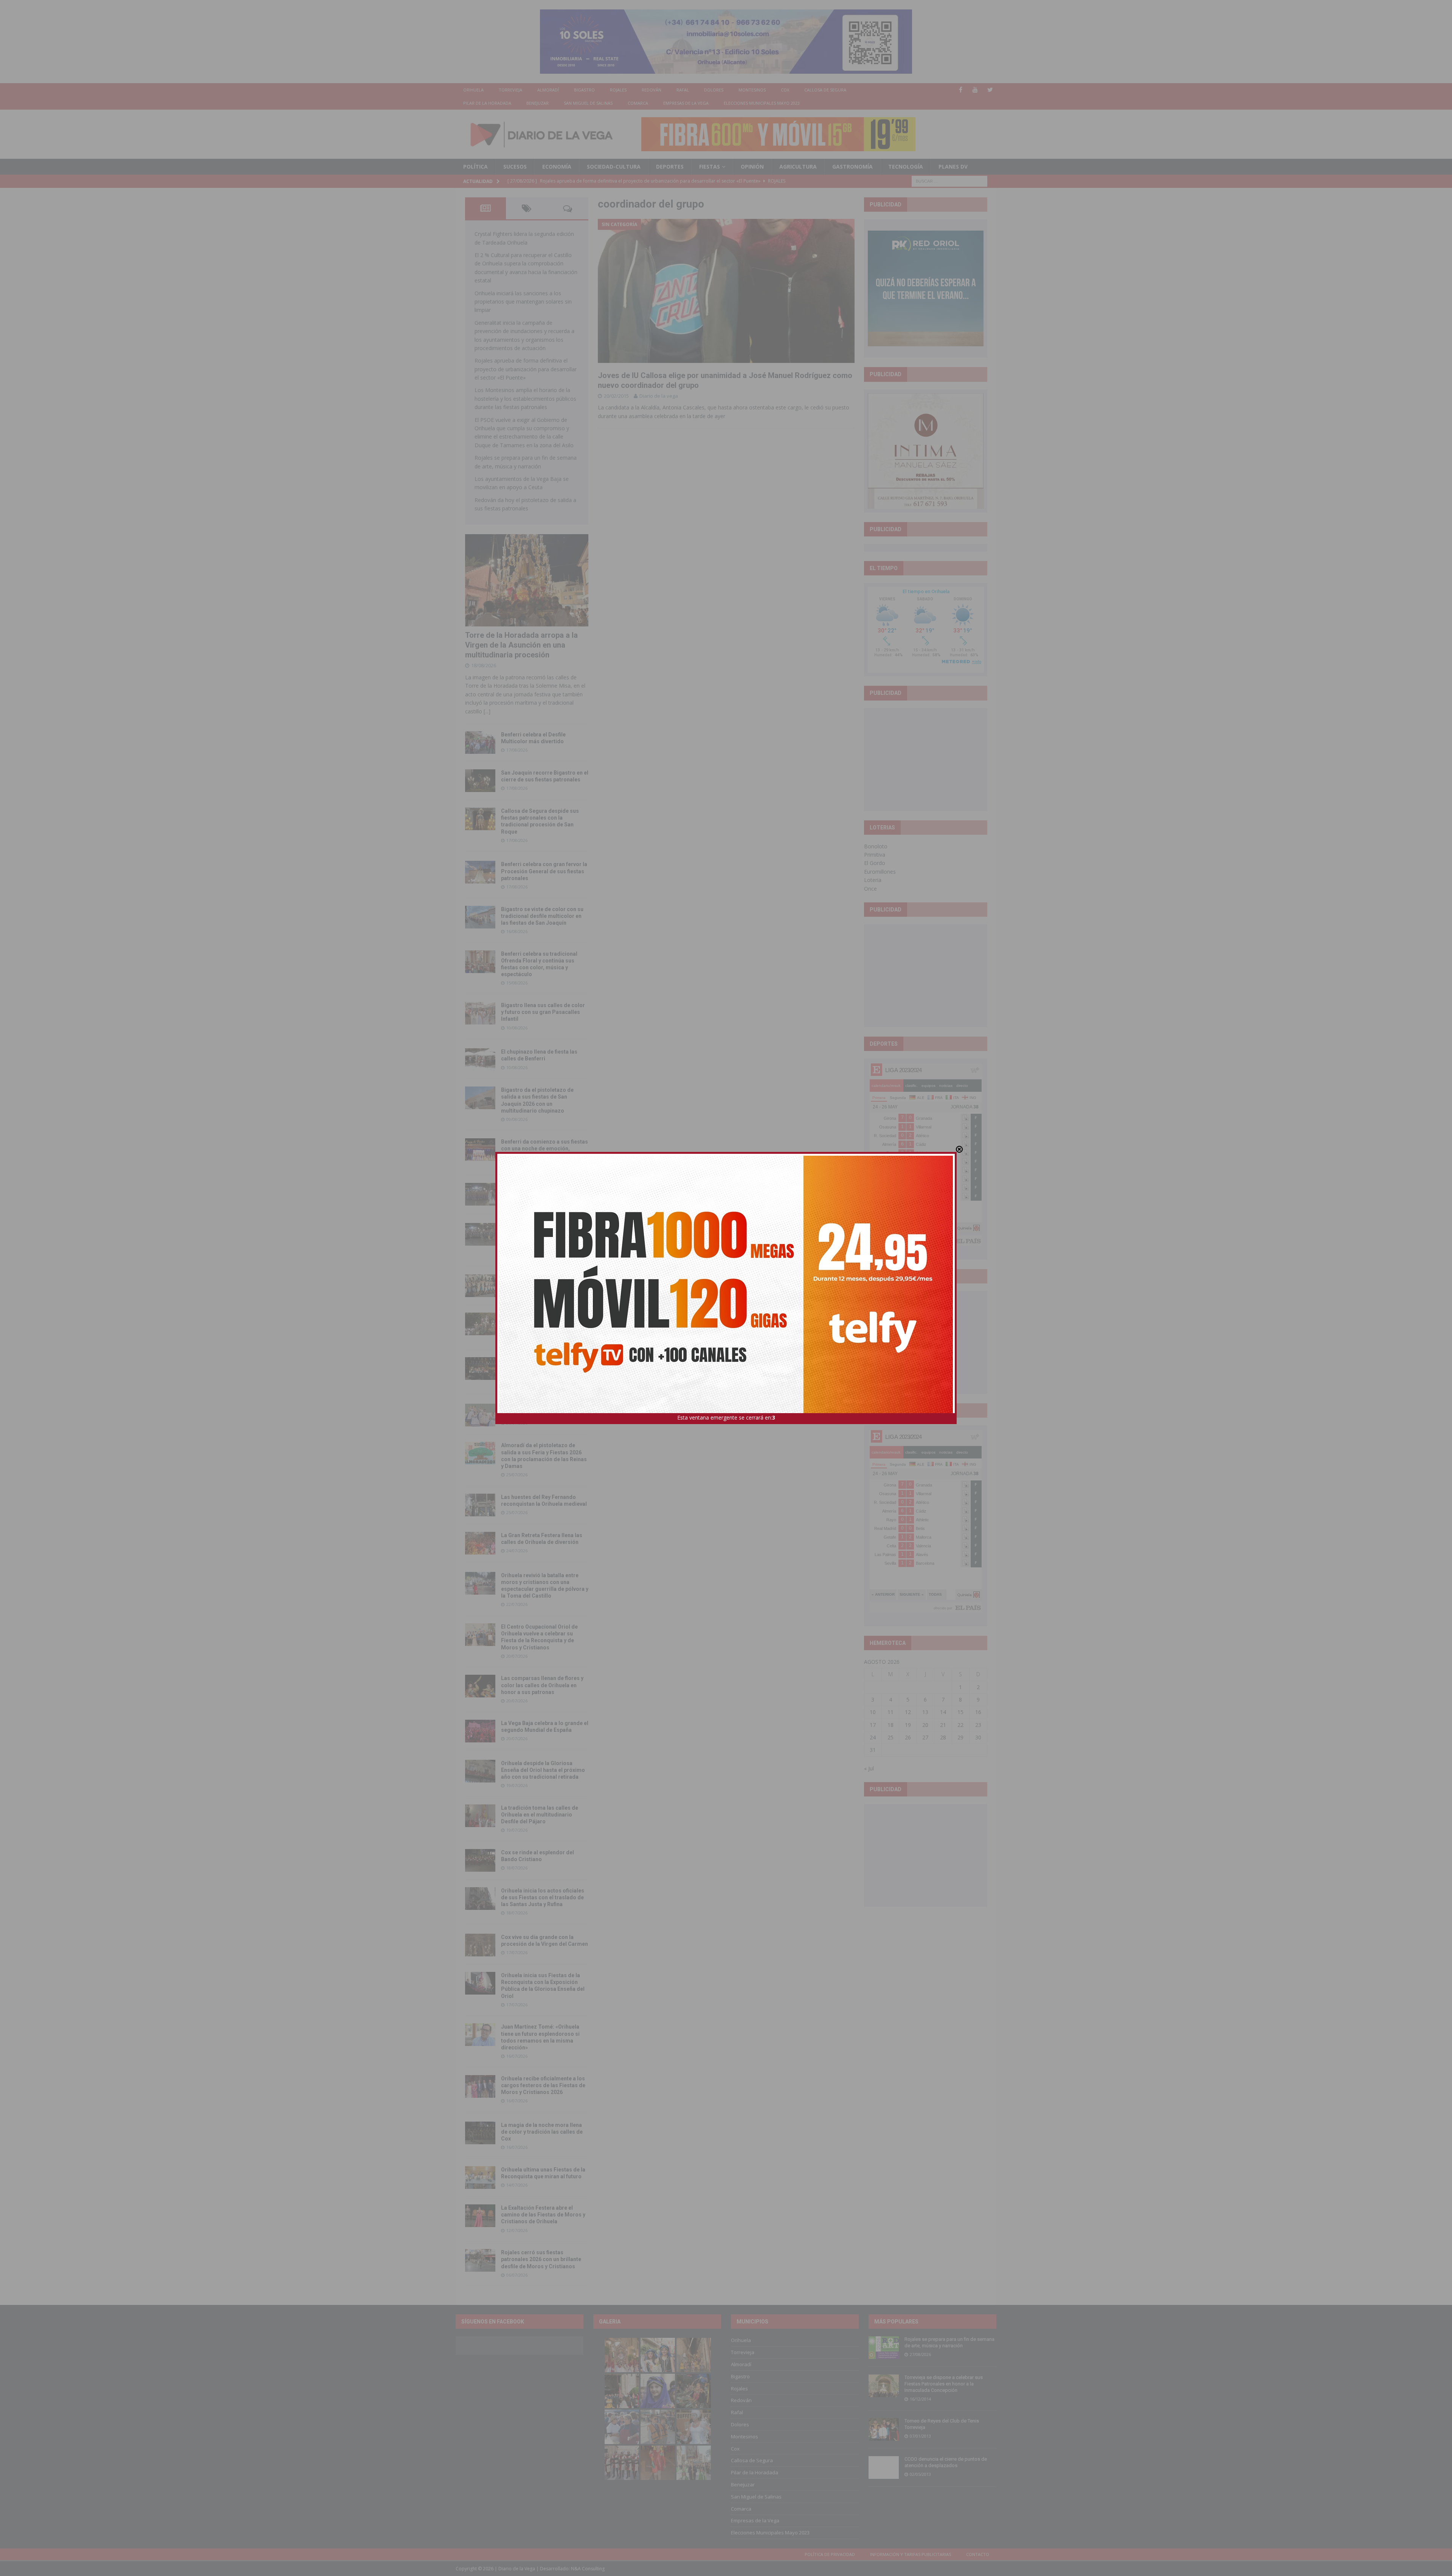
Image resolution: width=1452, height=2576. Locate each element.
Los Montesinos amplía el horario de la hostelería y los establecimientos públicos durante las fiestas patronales (525, 398)
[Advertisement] (926, 759)
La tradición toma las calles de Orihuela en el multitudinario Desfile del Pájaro (540, 1815)
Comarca (638, 103)
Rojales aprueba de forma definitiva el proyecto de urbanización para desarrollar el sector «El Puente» (526, 369)
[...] (487, 711)
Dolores (714, 90)
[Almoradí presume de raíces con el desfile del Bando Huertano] (480, 1415)
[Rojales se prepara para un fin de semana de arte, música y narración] (884, 2348)
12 (908, 1712)
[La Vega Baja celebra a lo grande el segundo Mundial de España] (480, 1731)
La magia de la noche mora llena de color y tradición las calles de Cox (542, 2132)
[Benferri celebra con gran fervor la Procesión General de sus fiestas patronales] (480, 872)
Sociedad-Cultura (614, 167)
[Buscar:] (949, 181)
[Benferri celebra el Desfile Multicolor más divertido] (480, 742)
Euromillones (880, 872)
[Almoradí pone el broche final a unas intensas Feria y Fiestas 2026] (480, 1194)
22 (960, 1725)
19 (908, 1725)
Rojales (618, 90)
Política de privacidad (830, 2554)
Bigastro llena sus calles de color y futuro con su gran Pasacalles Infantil (543, 1012)
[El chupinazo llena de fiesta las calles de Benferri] (480, 1060)
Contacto (978, 2554)
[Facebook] (961, 90)
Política (475, 167)
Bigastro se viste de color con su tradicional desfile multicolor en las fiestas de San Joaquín (542, 916)
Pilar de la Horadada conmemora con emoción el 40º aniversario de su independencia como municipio (544, 1367)
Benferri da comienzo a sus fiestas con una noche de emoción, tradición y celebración (544, 1149)
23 (978, 1725)
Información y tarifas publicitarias (911, 2554)
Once (870, 889)
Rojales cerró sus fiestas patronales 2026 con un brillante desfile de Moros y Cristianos (541, 2259)
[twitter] (990, 90)
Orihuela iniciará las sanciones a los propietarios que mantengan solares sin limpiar (523, 302)
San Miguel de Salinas (588, 103)
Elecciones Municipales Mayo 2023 (762, 103)
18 (890, 1725)
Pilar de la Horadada (487, 103)
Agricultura (798, 167)
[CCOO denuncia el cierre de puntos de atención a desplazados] (884, 2468)
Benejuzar (538, 103)
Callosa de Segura (825, 90)
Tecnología (906, 167)
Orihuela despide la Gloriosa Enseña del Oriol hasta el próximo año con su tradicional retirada (543, 1770)
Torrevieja (510, 90)
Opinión (752, 167)
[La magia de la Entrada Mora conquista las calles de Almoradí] (480, 1286)
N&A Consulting (588, 2569)
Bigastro (584, 90)
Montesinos (752, 90)
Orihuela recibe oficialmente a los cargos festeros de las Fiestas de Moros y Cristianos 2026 (543, 2085)
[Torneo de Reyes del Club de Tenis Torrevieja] (884, 2429)
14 (943, 1712)
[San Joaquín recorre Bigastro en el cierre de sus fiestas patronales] (480, 781)
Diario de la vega (659, 396)
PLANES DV (953, 167)
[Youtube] (975, 90)
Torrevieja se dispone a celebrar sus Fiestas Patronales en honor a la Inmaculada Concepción (944, 2384)
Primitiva (875, 855)
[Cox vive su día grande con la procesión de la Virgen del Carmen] (480, 1945)
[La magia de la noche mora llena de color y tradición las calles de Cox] (480, 2133)
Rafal (683, 90)
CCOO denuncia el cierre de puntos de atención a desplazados (946, 2462)
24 (873, 1737)
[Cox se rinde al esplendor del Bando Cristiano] (480, 1860)
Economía (557, 167)
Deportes (670, 167)
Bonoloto (876, 846)
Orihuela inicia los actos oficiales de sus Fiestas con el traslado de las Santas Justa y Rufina (543, 1897)
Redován (652, 90)
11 (890, 1712)
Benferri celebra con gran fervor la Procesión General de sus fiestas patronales (544, 871)
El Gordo (875, 863)
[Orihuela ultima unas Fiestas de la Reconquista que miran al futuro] (480, 2178)
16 (978, 1712)
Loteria (873, 880)
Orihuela (473, 90)
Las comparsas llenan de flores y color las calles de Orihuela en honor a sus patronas (542, 1685)
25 (890, 1737)
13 (925, 1712)
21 (943, 1725)
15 (960, 1712)
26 (908, 1737)
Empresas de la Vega (686, 103)
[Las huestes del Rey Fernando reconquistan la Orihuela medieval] (480, 1505)
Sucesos (515, 167)
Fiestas (710, 167)
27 (925, 1737)
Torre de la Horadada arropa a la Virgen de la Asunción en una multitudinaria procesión (521, 645)
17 (873, 1725)
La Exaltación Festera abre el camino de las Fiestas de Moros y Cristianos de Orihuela (543, 2215)
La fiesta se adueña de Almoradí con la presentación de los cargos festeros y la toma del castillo (544, 1323)
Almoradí (548, 90)
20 (925, 1725)
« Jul (869, 1768)
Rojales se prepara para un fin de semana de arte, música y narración (949, 2342)
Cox (785, 90)
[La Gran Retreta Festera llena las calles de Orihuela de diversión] (480, 1543)
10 (873, 1712)
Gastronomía (852, 167)
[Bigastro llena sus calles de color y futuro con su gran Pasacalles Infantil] (480, 1013)
